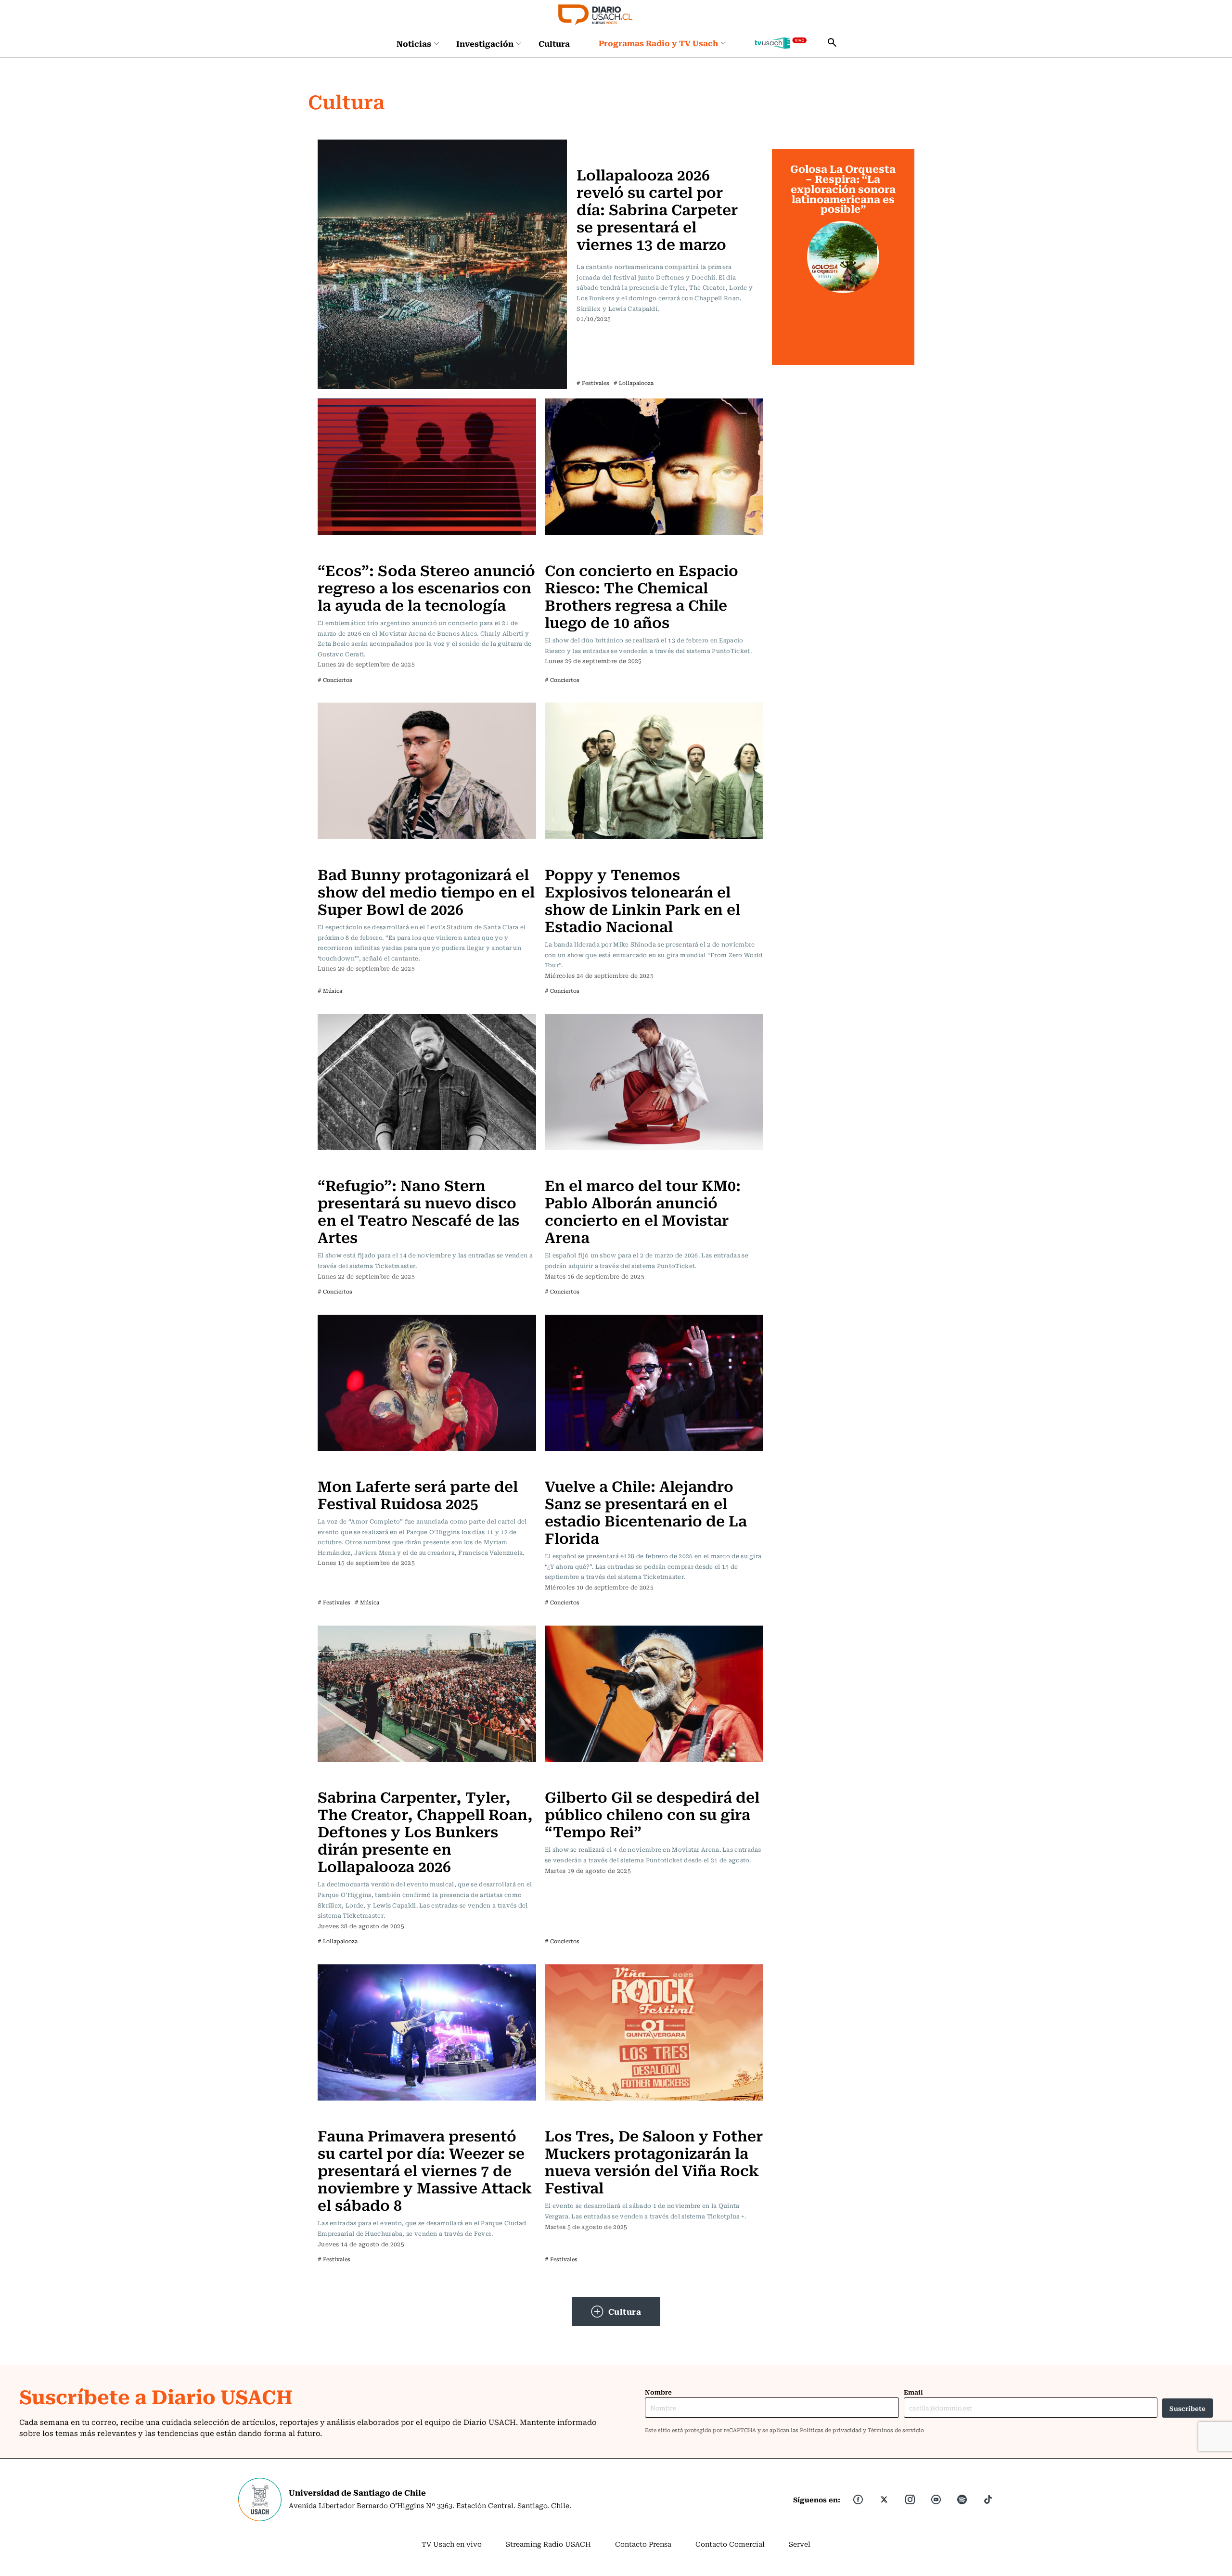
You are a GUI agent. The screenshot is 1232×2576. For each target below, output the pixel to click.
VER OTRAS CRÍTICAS (843, 349)
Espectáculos (602, 145)
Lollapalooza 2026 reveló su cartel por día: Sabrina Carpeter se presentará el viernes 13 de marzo (657, 209)
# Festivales (593, 383)
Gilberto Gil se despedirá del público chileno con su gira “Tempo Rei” (652, 1813)
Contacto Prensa (643, 2544)
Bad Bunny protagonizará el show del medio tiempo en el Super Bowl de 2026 (426, 891)
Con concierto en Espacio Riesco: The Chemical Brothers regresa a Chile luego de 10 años (642, 596)
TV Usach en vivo (452, 2544)
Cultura (554, 43)
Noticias (414, 43)
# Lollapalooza (634, 383)
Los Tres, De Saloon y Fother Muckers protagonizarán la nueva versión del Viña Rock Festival (654, 2161)
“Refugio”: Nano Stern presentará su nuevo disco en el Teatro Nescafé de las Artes (418, 1211)
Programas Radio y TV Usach (658, 43)
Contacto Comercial (730, 2544)
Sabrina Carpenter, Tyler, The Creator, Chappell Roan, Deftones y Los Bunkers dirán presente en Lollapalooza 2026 (425, 1831)
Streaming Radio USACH (548, 2544)
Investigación (485, 43)
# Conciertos (335, 680)
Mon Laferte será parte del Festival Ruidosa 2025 (418, 1494)
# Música (330, 991)
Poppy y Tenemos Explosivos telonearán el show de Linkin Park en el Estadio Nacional (642, 900)
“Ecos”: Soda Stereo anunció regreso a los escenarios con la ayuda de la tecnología (426, 587)
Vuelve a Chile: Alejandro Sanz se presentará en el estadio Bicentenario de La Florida (646, 1511)
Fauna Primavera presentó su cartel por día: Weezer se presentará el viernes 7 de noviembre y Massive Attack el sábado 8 (425, 2170)
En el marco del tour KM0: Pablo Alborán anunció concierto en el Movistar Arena (643, 1211)
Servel (800, 2544)
